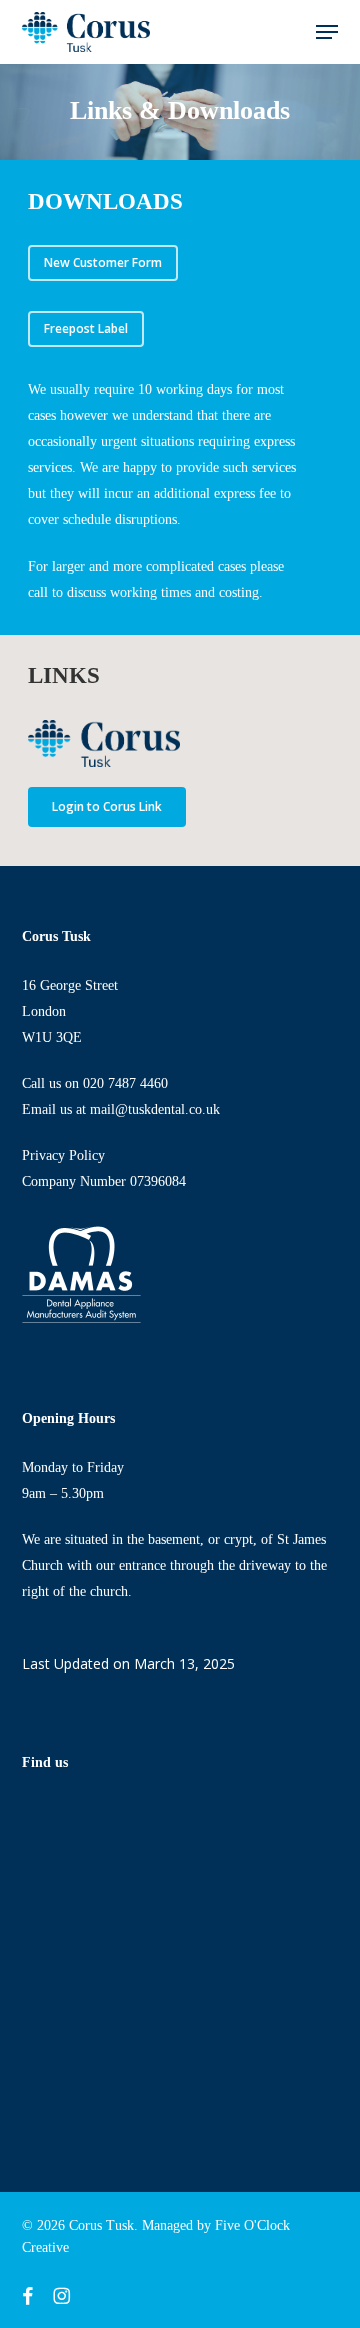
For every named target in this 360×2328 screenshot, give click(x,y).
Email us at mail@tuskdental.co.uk (121, 1109)
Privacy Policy (63, 1155)
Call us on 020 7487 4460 (95, 1083)
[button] (327, 32)
